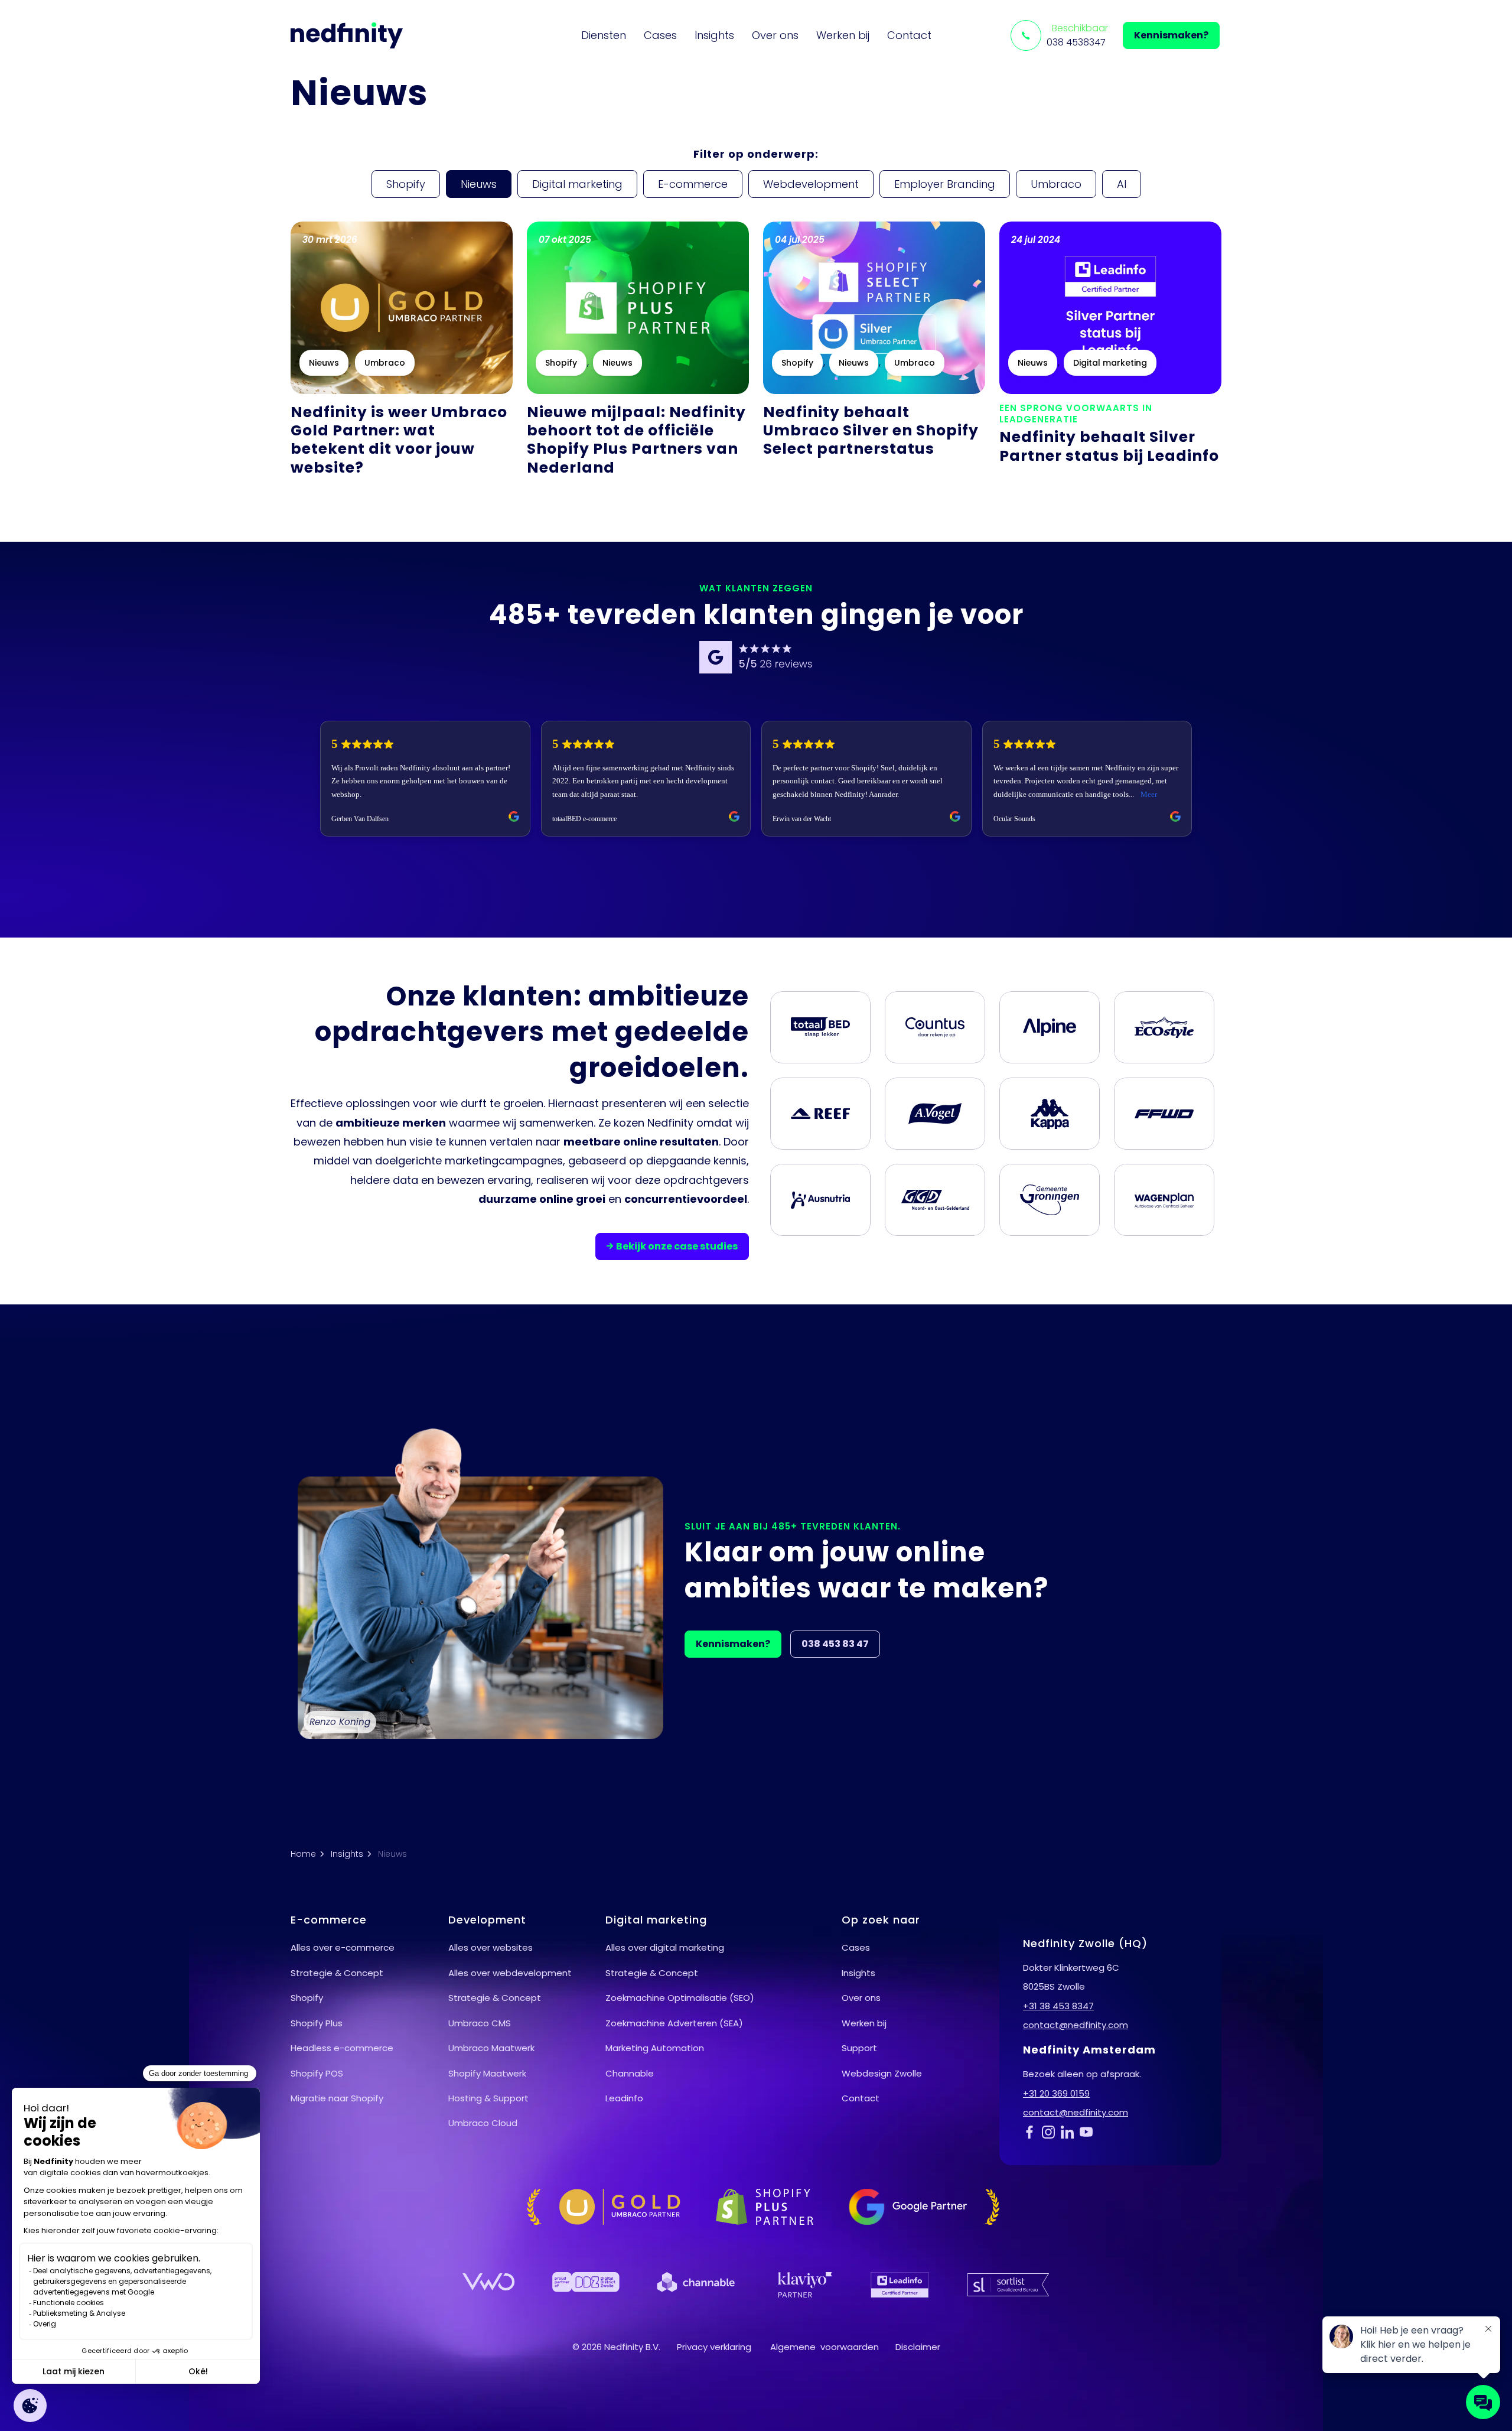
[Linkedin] (1070, 2131)
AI (1122, 184)
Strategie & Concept (337, 1973)
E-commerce (693, 184)
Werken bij (843, 35)
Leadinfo (624, 2098)
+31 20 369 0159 (1056, 2093)
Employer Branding (945, 184)
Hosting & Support (488, 2098)
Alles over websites (491, 1947)
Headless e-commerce (342, 2048)
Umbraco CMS (480, 2023)
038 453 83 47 (835, 1644)
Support (859, 2048)
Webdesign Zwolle (882, 2073)
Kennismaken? (1171, 35)
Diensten (604, 35)
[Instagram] (1051, 2131)
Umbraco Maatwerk (491, 2048)
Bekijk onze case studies (677, 1246)
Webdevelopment (811, 184)
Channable (630, 2073)
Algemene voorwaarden (825, 2347)
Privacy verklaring (714, 2347)
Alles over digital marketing (665, 1947)
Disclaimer (918, 2347)
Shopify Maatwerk (487, 2073)
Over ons (775, 35)
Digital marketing (577, 184)
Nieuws (479, 184)
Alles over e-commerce (343, 1947)
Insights (714, 35)
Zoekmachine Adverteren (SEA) (674, 2023)
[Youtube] (1089, 2131)
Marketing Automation (655, 2048)
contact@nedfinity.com (1076, 2025)
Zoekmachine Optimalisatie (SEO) (680, 1998)
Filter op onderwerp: (756, 154)
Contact (909, 35)
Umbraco (1056, 184)
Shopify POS (317, 2073)
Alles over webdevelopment (510, 1973)
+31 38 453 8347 (1058, 2006)
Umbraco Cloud (483, 2123)
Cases (660, 35)
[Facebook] (1032, 2131)
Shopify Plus (317, 2023)
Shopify (406, 184)
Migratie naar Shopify (337, 2098)
